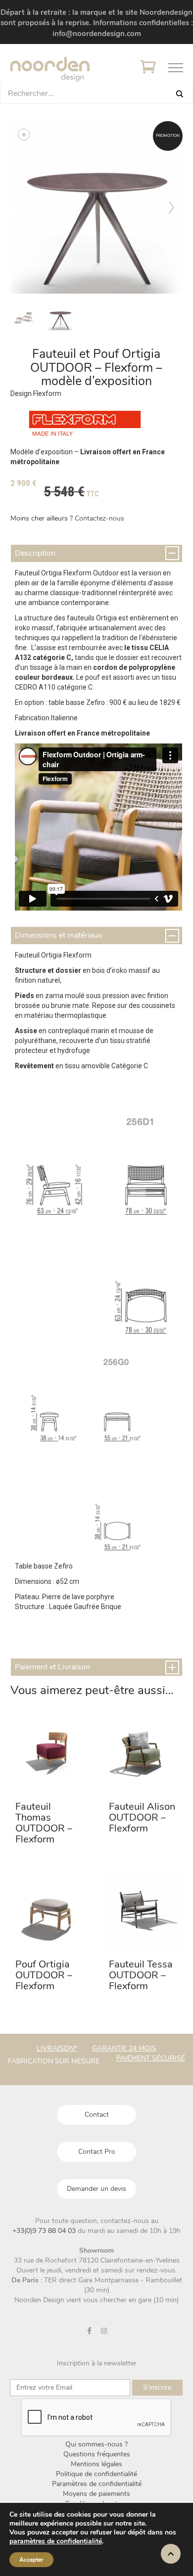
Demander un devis (96, 2189)
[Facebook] (90, 2331)
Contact (97, 2115)
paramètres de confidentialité (56, 2541)
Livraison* (57, 2048)
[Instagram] (104, 2331)
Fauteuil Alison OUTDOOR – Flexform (142, 1817)
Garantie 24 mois (124, 2048)
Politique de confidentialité (96, 2474)
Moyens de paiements (96, 2494)
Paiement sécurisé (151, 2058)
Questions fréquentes (97, 2454)
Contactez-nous (99, 518)
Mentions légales (96, 2464)
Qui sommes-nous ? (96, 2444)
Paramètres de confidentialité (97, 2484)
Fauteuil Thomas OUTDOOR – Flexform (44, 1823)
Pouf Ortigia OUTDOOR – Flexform (44, 1975)
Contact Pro (97, 2152)
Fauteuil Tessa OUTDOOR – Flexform (141, 1975)
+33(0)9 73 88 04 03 (45, 2231)
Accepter (31, 2560)
